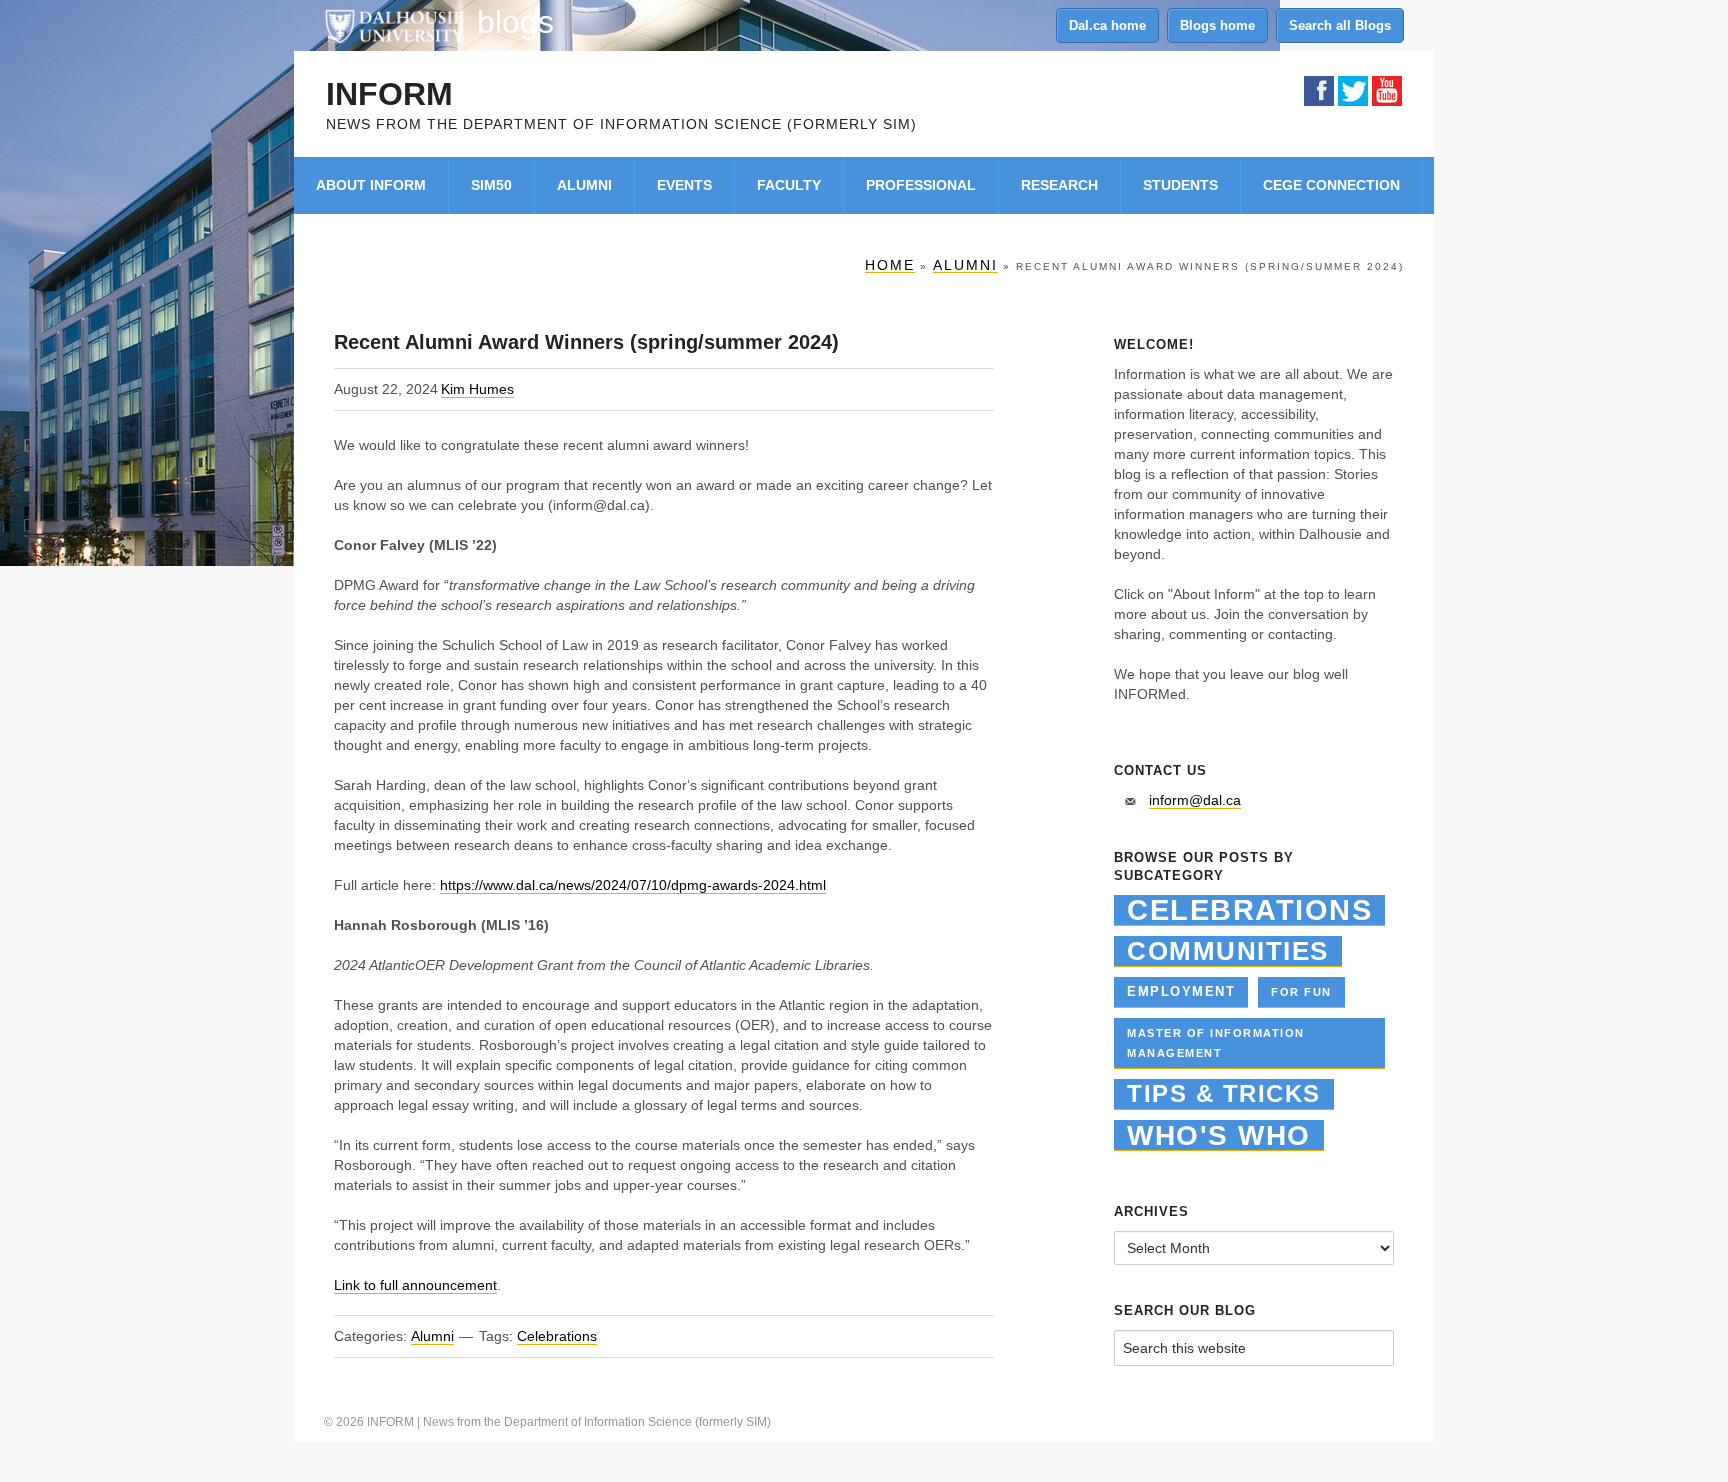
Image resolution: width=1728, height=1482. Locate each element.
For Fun (1301, 992)
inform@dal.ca (1195, 800)
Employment (1181, 991)
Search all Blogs (1340, 25)
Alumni (432, 1336)
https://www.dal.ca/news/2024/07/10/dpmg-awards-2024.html (633, 885)
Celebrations (557, 1336)
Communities (1228, 951)
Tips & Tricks (1224, 1093)
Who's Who (1219, 1135)
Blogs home (1217, 25)
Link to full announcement (415, 1285)
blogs (515, 22)
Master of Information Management (1216, 1043)
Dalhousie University (394, 25)
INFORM (389, 94)
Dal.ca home (1107, 25)
